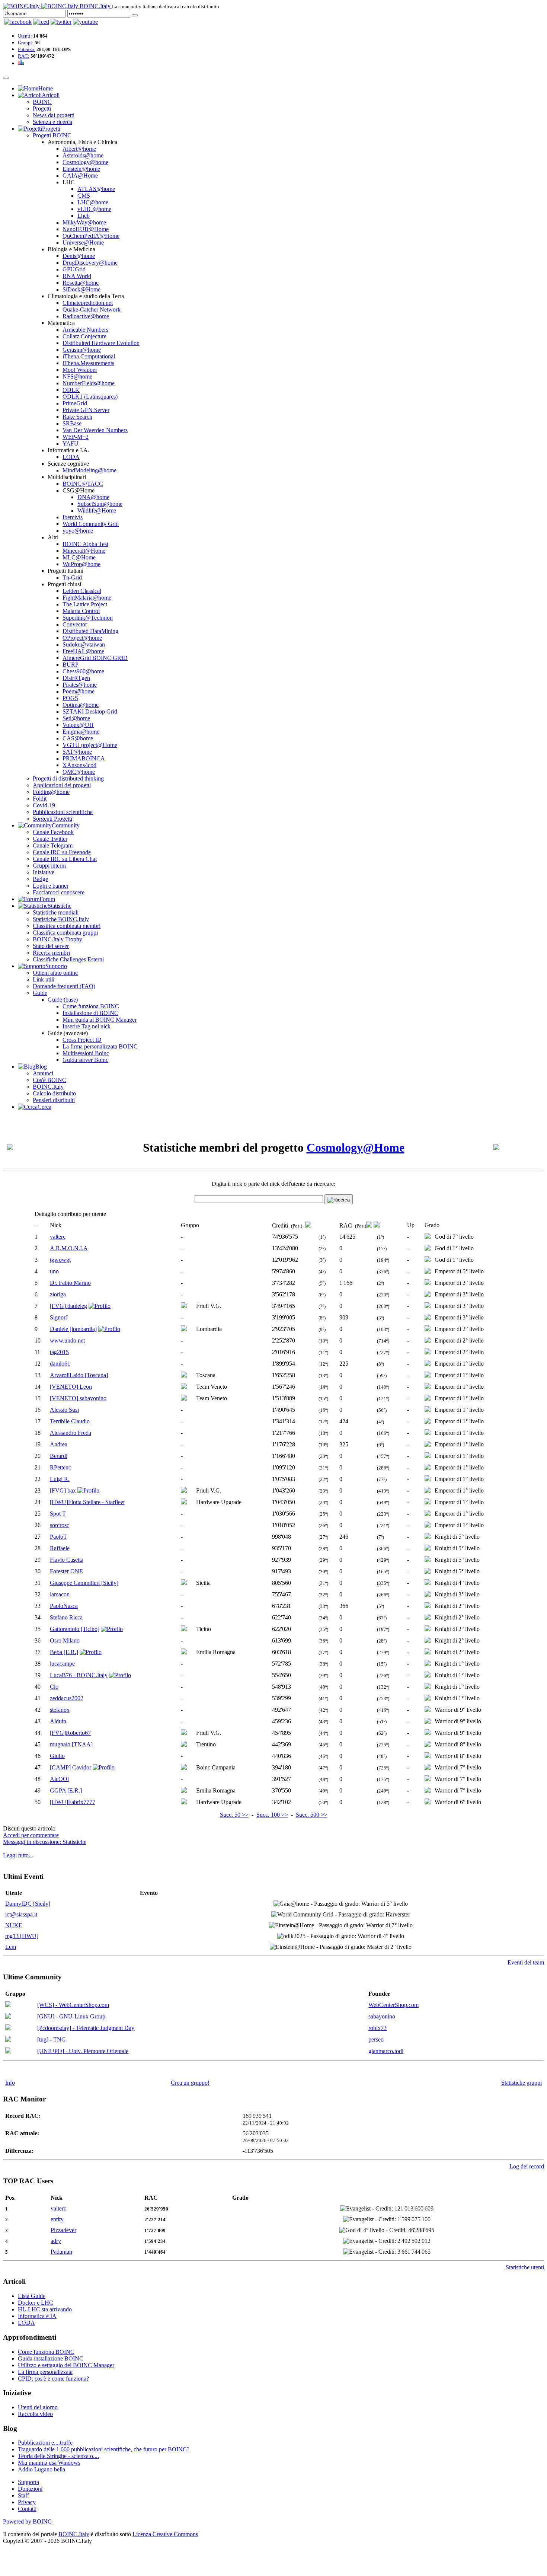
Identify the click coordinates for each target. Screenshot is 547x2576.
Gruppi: (26, 43)
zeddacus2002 (67, 1698)
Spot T (58, 1514)
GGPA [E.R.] (66, 1790)
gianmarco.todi (386, 2051)
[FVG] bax (63, 1490)
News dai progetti (54, 115)
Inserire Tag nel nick (87, 1026)
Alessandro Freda (71, 1433)
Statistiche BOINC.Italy (61, 919)
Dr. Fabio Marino (70, 1283)
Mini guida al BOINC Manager (100, 1020)
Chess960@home (83, 671)
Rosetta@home (81, 283)
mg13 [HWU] (22, 1936)
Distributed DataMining (90, 631)
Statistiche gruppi (522, 2083)
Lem (11, 1947)
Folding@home (51, 792)
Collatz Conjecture (84, 336)
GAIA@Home (80, 175)
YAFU (71, 443)
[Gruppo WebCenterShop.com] (8, 2005)
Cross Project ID (82, 1040)
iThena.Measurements (88, 363)
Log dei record (527, 2166)
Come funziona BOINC (91, 1006)
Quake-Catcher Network (92, 309)
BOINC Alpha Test (85, 544)
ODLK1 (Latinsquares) (90, 397)
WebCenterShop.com (394, 2005)
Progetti (42, 108)
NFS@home (77, 376)
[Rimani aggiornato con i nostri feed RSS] (85, 22)
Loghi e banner (51, 886)
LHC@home (93, 202)
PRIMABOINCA (84, 758)
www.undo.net (67, 1340)
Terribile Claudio (70, 1421)
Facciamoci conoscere (59, 892)
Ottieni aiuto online (55, 973)
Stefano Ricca (66, 1617)
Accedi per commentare (31, 1835)
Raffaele (60, 1548)
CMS (84, 196)
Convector (75, 624)
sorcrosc (60, 1525)
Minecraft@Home (84, 551)
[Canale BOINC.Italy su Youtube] (41, 22)
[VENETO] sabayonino (78, 1398)
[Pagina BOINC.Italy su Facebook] (18, 22)
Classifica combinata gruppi (65, 933)
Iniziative (44, 872)
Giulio (57, 1756)
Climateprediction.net (88, 303)
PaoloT (58, 1537)
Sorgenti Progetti (52, 819)
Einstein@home (81, 169)
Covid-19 (44, 805)
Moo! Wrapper (80, 370)
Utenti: (25, 36)
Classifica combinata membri (67, 926)
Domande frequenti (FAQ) (64, 986)
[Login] (135, 15)
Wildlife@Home (97, 510)
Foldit (40, 799)
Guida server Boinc (85, 1060)
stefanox (60, 1710)
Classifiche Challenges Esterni (68, 959)
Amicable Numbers (85, 330)
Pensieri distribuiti (54, 1100)
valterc (58, 1237)
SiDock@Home (81, 289)
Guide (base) (63, 1000)
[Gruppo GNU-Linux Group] (8, 2017)
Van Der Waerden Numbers (95, 430)
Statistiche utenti (525, 2267)
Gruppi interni (49, 866)
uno (54, 1271)
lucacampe (62, 1664)
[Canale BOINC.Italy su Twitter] (61, 22)
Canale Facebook (53, 832)
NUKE (14, 1925)
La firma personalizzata (45, 2372)
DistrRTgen (76, 678)
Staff (23, 2495)
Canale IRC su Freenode (62, 852)
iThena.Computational (89, 356)
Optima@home (81, 705)
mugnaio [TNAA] (71, 1744)
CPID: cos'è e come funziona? (53, 2379)
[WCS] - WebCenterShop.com (73, 2005)
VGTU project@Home (90, 745)
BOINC (42, 102)
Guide (40, 993)
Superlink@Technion (88, 618)
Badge (40, 879)
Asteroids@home (83, 155)
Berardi (59, 1456)
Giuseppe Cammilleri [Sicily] (84, 1583)
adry (56, 2241)
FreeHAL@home (83, 651)
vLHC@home (94, 209)
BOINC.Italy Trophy (57, 939)
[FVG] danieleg (68, 1306)
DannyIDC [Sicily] (28, 1904)
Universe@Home (83, 242)
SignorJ (59, 1317)
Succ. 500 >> (312, 1815)
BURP (71, 665)
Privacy (27, 2502)
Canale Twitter (50, 839)
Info (10, 2083)
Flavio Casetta (67, 1560)
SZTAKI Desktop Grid (90, 711)
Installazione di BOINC (90, 1013)
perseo (376, 2039)
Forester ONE (66, 1571)
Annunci (43, 1073)
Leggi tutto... (18, 1855)
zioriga (58, 1294)
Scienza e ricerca (52, 122)
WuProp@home (81, 564)
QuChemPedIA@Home (91, 236)
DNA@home (93, 497)
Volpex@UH (78, 725)
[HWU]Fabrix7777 (73, 1802)
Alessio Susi (64, 1410)
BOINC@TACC (83, 484)
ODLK (71, 390)
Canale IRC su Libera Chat (65, 859)
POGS (70, 698)
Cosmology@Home (356, 1147)
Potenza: (27, 49)
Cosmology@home (85, 162)
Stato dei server (51, 946)
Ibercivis (73, 517)
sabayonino (382, 2016)
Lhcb (84, 216)
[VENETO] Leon (71, 1387)
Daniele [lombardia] (73, 1329)
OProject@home (82, 638)
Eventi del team (526, 1962)
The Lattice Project (85, 604)
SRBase (72, 423)
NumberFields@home (89, 383)
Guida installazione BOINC (51, 2358)
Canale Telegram (53, 845)
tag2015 (59, 1352)
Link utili (44, 979)
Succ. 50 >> (234, 1815)
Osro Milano (65, 1640)
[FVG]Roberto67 (70, 1733)
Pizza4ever (63, 2230)
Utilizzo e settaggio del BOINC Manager (66, 2365)
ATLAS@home (96, 189)
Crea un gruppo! (190, 2083)
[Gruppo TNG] (8, 2040)
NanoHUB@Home (86, 229)
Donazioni (30, 2489)
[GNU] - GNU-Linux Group (71, 2016)
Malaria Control (81, 611)
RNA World (77, 276)
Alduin (58, 1721)
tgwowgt (60, 1260)
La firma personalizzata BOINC (100, 1046)
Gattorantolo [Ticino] (75, 1629)
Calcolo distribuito (54, 1093)
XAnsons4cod (79, 765)
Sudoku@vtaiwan (84, 644)
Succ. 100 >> (272, 1815)
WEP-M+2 (76, 437)
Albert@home (79, 149)
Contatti (27, 2509)
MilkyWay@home (84, 222)
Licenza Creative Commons (165, 2534)
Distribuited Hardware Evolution (101, 343)
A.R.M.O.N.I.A (69, 1248)
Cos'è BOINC (49, 1080)
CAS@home (78, 738)
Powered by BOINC (27, 2521)
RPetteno (61, 1467)
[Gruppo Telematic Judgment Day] (8, 2028)
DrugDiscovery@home (90, 263)
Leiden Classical (82, 591)
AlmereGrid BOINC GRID (95, 658)
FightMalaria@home (87, 598)
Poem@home (79, 691)
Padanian (61, 2252)
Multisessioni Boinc (86, 1053)
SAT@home (77, 752)
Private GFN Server (86, 410)
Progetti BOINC (52, 135)
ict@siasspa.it (21, 1914)
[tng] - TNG (52, 2039)
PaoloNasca (64, 1606)
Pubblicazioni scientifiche (63, 812)
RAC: (24, 56)
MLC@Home (79, 557)
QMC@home (79, 772)
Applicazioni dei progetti (62, 785)
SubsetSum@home (100, 504)
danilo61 (60, 1364)
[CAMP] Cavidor (71, 1767)
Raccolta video (35, 2414)
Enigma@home (81, 732)
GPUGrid (74, 269)
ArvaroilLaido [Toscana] (79, 1375)
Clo (54, 1687)
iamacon (60, 1594)
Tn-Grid (72, 577)
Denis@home (79, 256)
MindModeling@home (89, 470)
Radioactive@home (86, 316)
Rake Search (77, 417)
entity (57, 2219)
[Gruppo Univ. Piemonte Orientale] (8, 2051)
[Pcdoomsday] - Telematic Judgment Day (86, 2028)
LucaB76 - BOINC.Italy (79, 1675)
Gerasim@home (82, 350)
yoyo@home (78, 531)
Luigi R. (60, 1479)
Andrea (59, 1444)
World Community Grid (91, 524)
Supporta (28, 2482)
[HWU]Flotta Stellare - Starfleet (87, 1502)
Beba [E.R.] (64, 1652)
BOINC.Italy (48, 1087)
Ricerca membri (51, 953)
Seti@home (76, 718)
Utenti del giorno (38, 2407)
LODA (71, 457)
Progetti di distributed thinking (68, 778)
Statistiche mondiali (56, 912)
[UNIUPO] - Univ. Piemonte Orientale (83, 2051)
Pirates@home (80, 685)
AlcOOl (59, 1779)
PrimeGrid (75, 403)
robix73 (378, 2028)
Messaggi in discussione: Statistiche (45, 1842)
